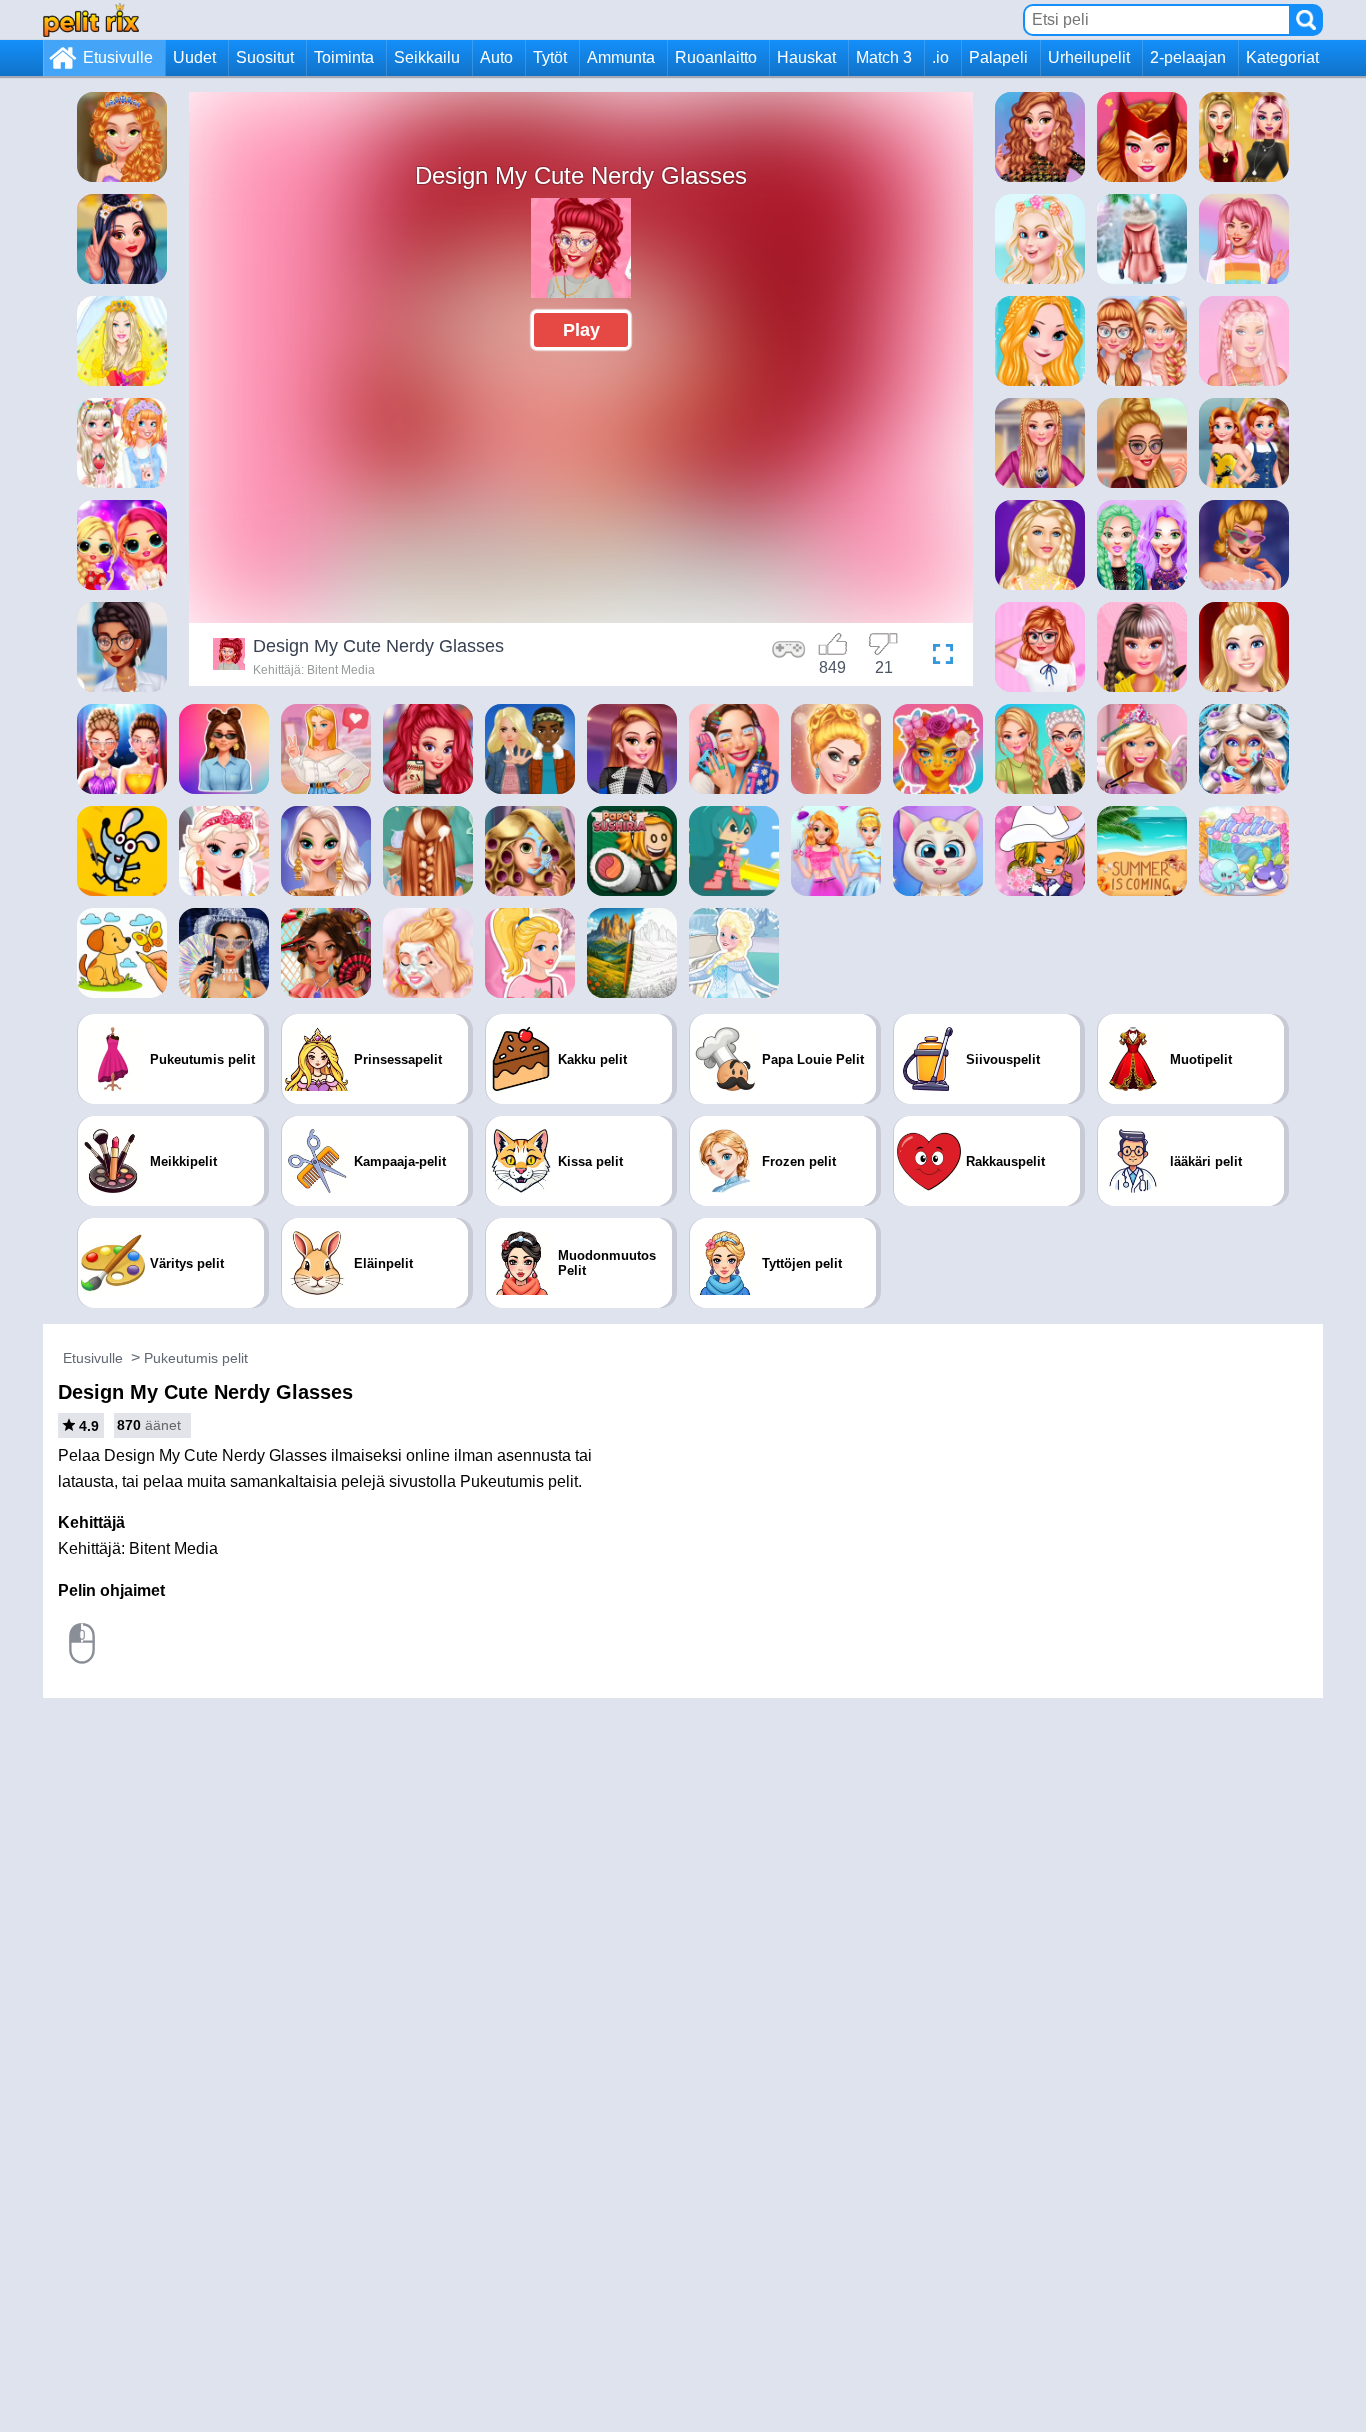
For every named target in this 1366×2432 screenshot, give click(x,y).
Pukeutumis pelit (196, 1358)
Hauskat (806, 57)
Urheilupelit (1089, 57)
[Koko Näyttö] (938, 657)
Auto (496, 57)
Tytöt (550, 57)
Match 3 (884, 57)
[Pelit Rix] (91, 19)
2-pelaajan (1188, 57)
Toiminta (344, 57)
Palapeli (998, 57)
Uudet (194, 57)
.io (940, 57)
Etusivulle (118, 57)
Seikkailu (427, 57)
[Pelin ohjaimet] (789, 657)
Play (581, 330)
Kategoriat (1282, 57)
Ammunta (621, 57)
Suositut (265, 57)
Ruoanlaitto (716, 57)
